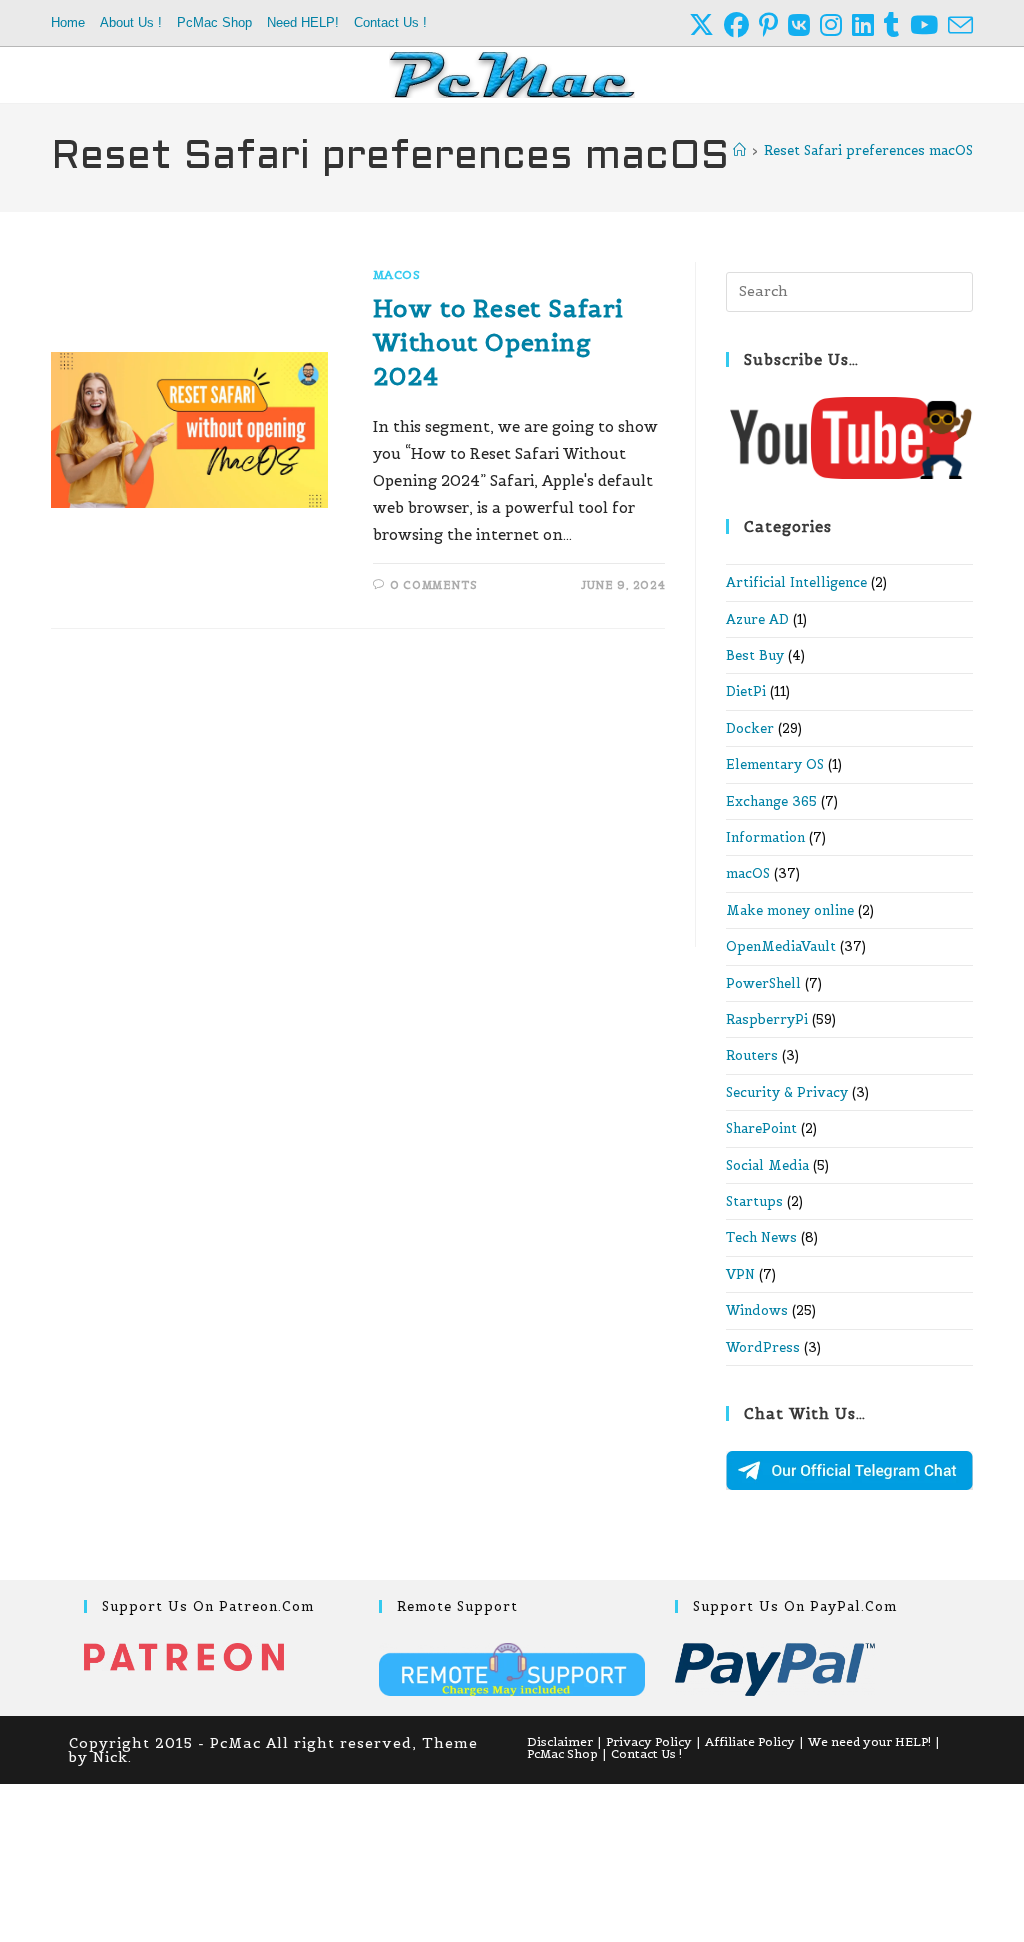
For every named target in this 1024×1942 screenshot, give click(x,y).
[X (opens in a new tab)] (706, 25)
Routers (752, 1055)
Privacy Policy (649, 1741)
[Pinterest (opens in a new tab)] (773, 25)
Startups (754, 1201)
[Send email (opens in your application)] (960, 25)
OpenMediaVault (781, 946)
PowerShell (763, 983)
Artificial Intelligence (796, 582)
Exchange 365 (771, 801)
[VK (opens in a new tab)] (804, 25)
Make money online (790, 910)
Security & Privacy (787, 1092)
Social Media (767, 1165)
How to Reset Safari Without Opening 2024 (498, 342)
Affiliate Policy (750, 1741)
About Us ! (131, 22)
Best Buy (755, 655)
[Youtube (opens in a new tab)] (929, 25)
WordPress (763, 1347)
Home (68, 22)
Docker (750, 728)
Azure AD (757, 619)
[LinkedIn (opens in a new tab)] (868, 25)
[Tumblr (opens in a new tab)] (897, 25)
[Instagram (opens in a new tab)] (836, 25)
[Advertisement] (358, 799)
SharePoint (761, 1128)
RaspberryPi (767, 1019)
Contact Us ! (390, 22)
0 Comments (433, 585)
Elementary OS (775, 764)
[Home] (739, 150)
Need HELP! (303, 22)
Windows (757, 1310)
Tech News (761, 1237)
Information (765, 837)
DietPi (746, 691)
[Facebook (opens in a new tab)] (741, 25)
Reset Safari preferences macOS (868, 150)
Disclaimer (560, 1741)
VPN (740, 1274)
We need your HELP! (869, 1741)
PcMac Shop (214, 22)
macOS (397, 274)
